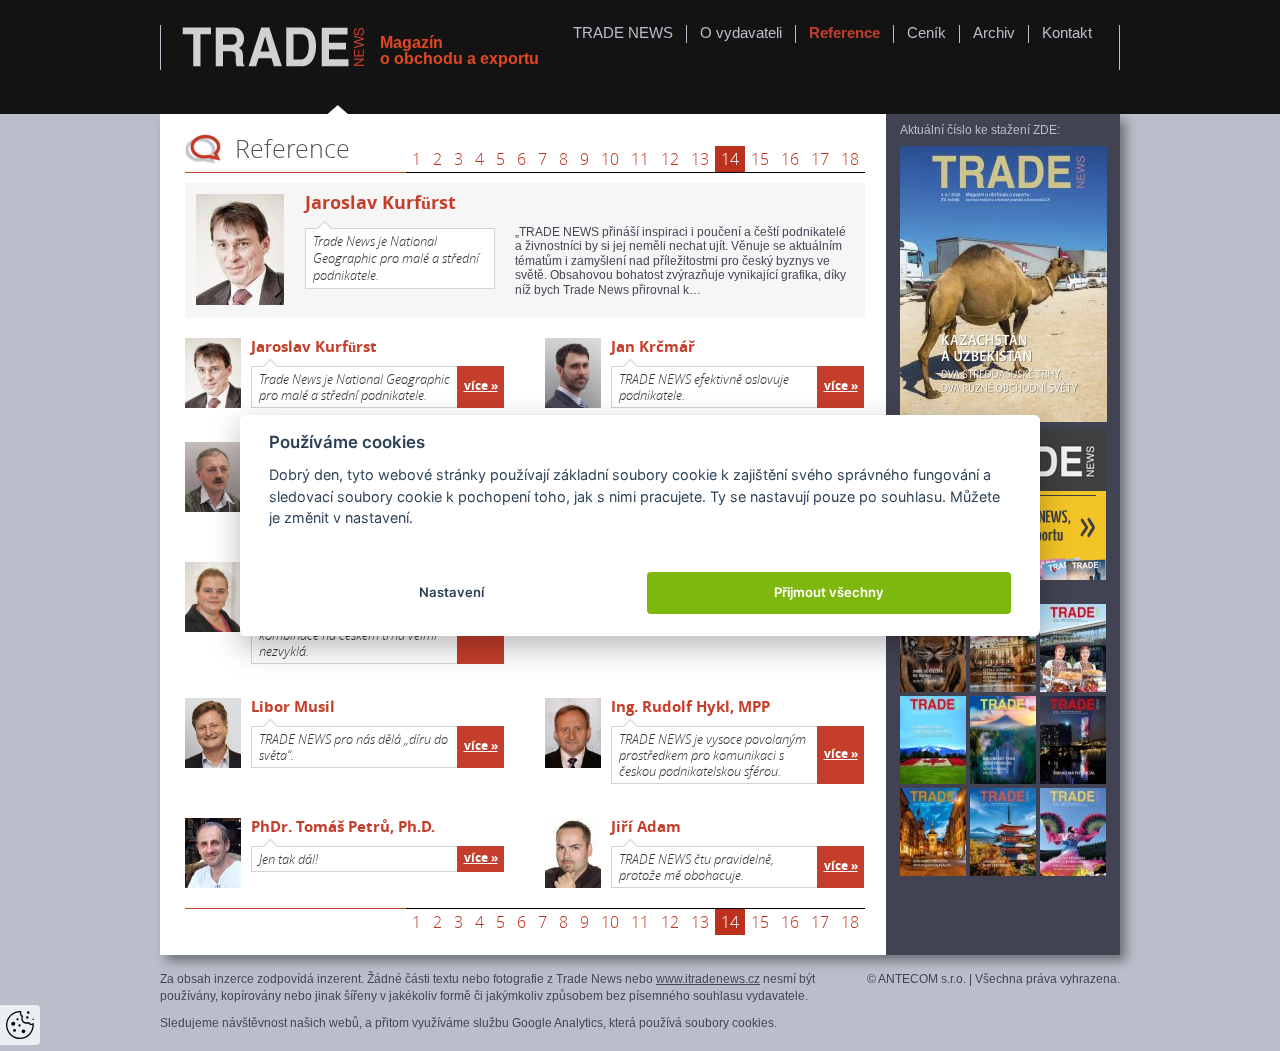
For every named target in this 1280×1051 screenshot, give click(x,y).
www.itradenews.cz (708, 979)
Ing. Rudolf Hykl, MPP (690, 706)
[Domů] (276, 48)
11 (640, 159)
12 (670, 159)
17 (820, 159)
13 (700, 159)
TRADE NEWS (623, 32)
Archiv (994, 32)
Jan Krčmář (653, 346)
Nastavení (451, 592)
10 (610, 159)
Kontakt (1067, 32)
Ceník (926, 32)
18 (850, 159)
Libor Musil (293, 706)
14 (730, 159)
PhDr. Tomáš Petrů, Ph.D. (343, 826)
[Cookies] (20, 1025)
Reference (844, 32)
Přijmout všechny (829, 592)
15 (760, 159)
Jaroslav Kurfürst (314, 346)
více (476, 386)
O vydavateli (741, 32)
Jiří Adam (646, 826)
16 (790, 159)
